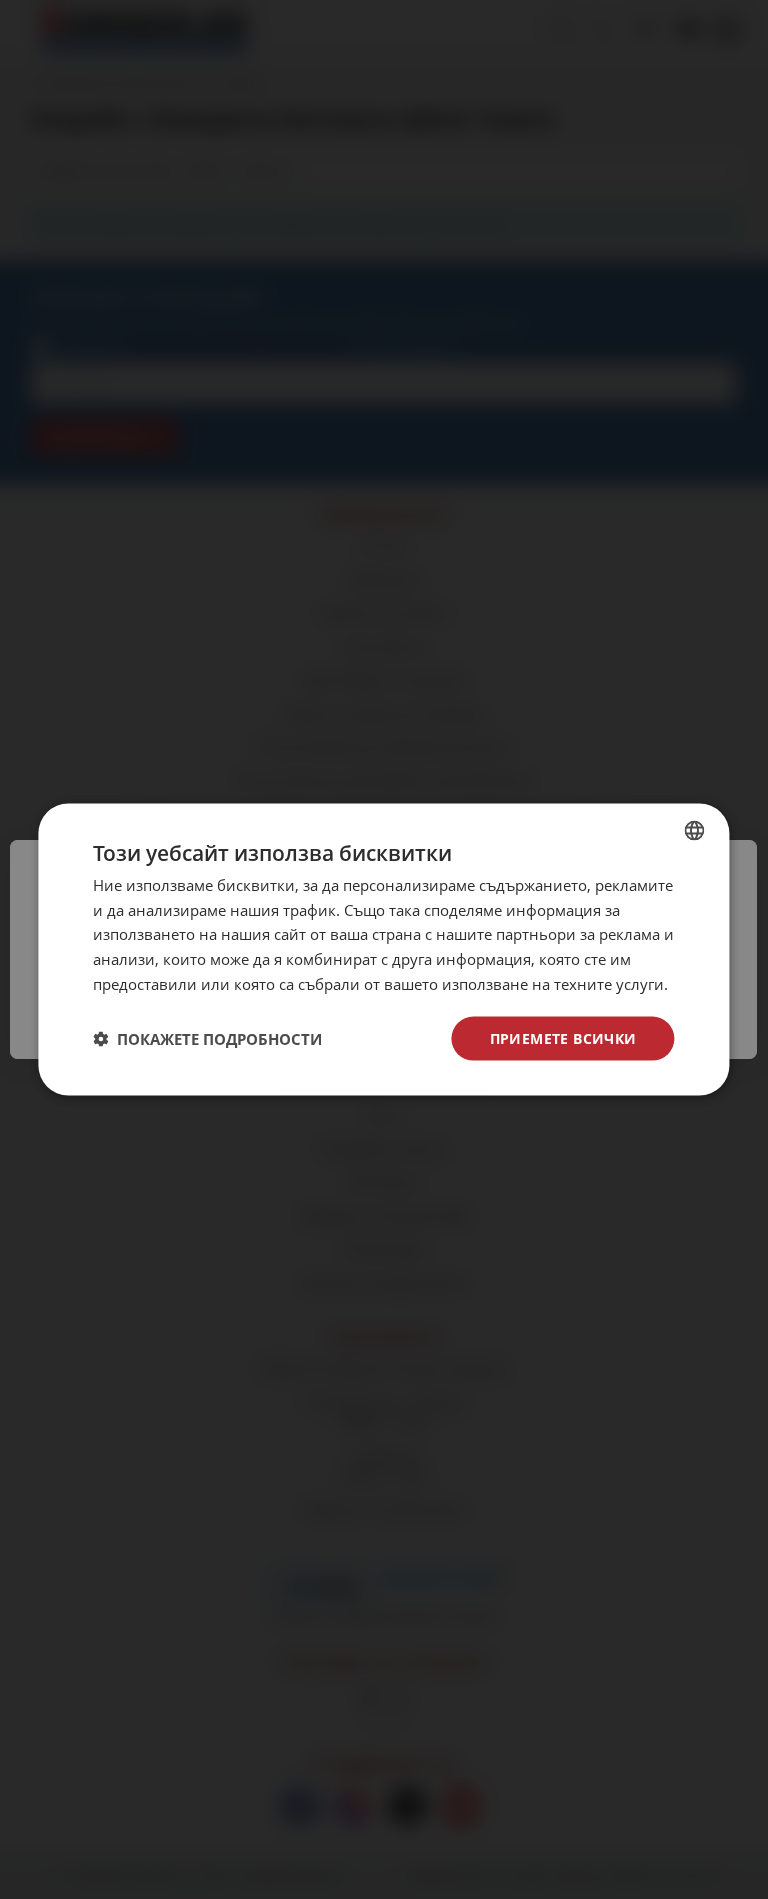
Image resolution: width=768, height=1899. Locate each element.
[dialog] (383, 949)
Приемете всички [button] (563, 1037)
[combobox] (695, 830)
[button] (207, 1039)
